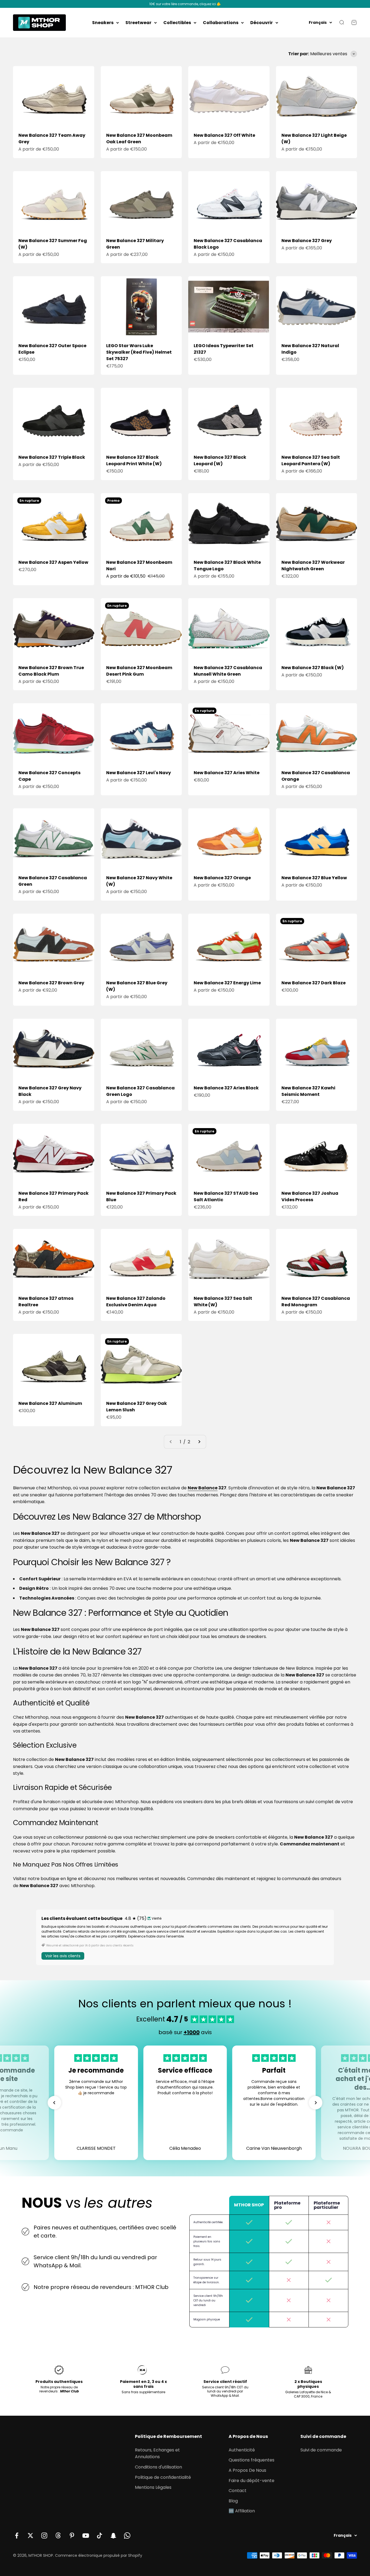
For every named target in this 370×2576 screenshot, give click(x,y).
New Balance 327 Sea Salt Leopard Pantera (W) (311, 460)
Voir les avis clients (63, 1956)
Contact (238, 2491)
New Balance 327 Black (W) (313, 668)
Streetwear (138, 23)
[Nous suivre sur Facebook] (17, 2536)
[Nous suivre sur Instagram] (44, 2536)
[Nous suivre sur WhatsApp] (127, 2536)
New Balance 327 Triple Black (52, 457)
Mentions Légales (153, 2487)
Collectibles (177, 23)
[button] (54, 2103)
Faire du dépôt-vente (251, 2481)
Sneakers (103, 23)
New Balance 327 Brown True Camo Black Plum (51, 671)
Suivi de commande (321, 2450)
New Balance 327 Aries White (227, 773)
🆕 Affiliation (242, 2511)
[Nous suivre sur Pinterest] (72, 2536)
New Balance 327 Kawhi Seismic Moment (308, 1091)
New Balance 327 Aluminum (50, 1403)
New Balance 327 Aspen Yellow (53, 562)
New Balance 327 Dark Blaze (314, 983)
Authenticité (242, 2450)
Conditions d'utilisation (158, 2467)
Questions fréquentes (251, 2460)
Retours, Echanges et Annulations (157, 2453)
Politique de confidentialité (163, 2477)
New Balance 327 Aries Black (226, 1088)
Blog (233, 2501)
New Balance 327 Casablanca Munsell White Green (228, 671)
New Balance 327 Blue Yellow (314, 878)
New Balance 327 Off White (224, 135)
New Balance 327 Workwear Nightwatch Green (313, 566)
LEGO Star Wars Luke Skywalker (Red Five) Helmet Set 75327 (139, 352)
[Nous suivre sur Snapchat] (113, 2536)
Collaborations (221, 23)
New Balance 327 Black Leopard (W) (220, 460)
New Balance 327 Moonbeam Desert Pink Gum (139, 671)
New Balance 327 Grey (307, 241)
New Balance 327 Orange (222, 878)
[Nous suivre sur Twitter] (30, 2536)
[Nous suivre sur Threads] (58, 2536)
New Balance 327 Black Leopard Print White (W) (134, 460)
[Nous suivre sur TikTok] (100, 2536)
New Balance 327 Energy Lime (227, 983)
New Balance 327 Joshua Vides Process (310, 1196)
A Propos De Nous (247, 2470)
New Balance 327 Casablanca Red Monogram (316, 1302)
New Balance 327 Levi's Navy (139, 773)
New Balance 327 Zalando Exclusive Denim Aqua (136, 1302)
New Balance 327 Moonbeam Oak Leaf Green (139, 139)
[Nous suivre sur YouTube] (86, 2536)
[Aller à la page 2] (199, 1442)
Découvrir (262, 23)
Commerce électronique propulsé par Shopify (99, 2555)
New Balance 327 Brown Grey (51, 983)
